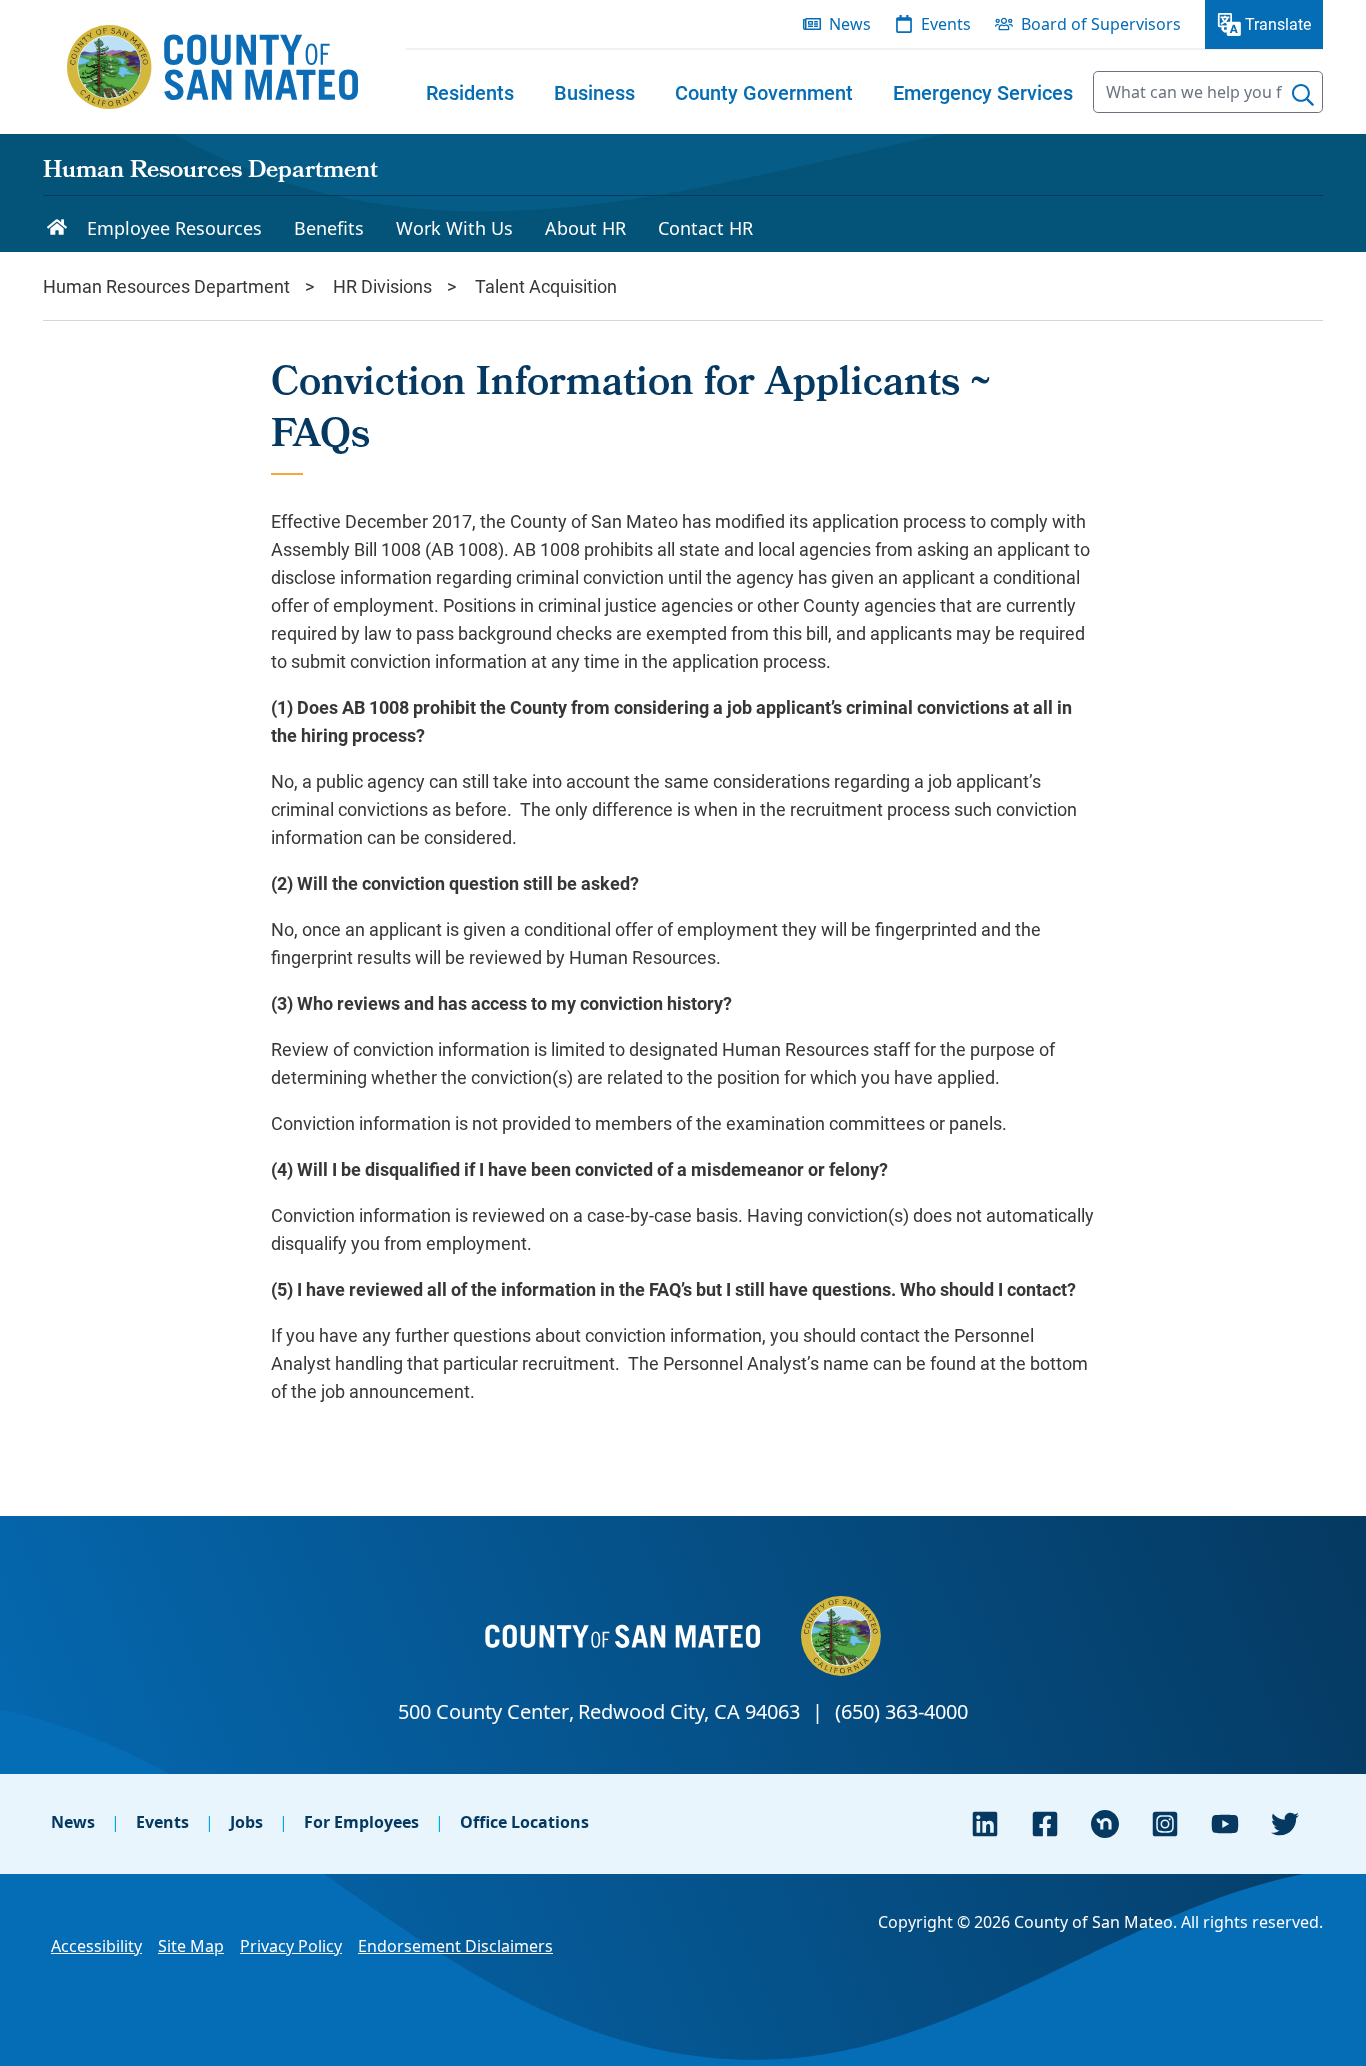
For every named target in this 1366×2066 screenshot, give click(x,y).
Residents (470, 92)
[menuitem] (470, 92)
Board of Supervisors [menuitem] (1101, 24)
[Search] (1303, 95)
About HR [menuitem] (585, 228)
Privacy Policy (291, 1946)
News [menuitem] (850, 24)
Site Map (191, 1946)
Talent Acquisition (546, 286)
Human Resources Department (210, 172)
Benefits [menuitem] (329, 228)
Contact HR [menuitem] (705, 228)
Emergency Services (983, 92)
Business (594, 92)
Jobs (246, 1822)
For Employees (361, 1822)
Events (162, 1822)
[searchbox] (1208, 92)
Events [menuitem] (946, 24)
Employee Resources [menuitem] (174, 228)
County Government (764, 92)
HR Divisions (382, 286)
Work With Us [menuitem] (454, 228)
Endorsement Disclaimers (455, 1946)
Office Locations (524, 1822)
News (73, 1822)
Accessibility (96, 1946)
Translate (1278, 23)
